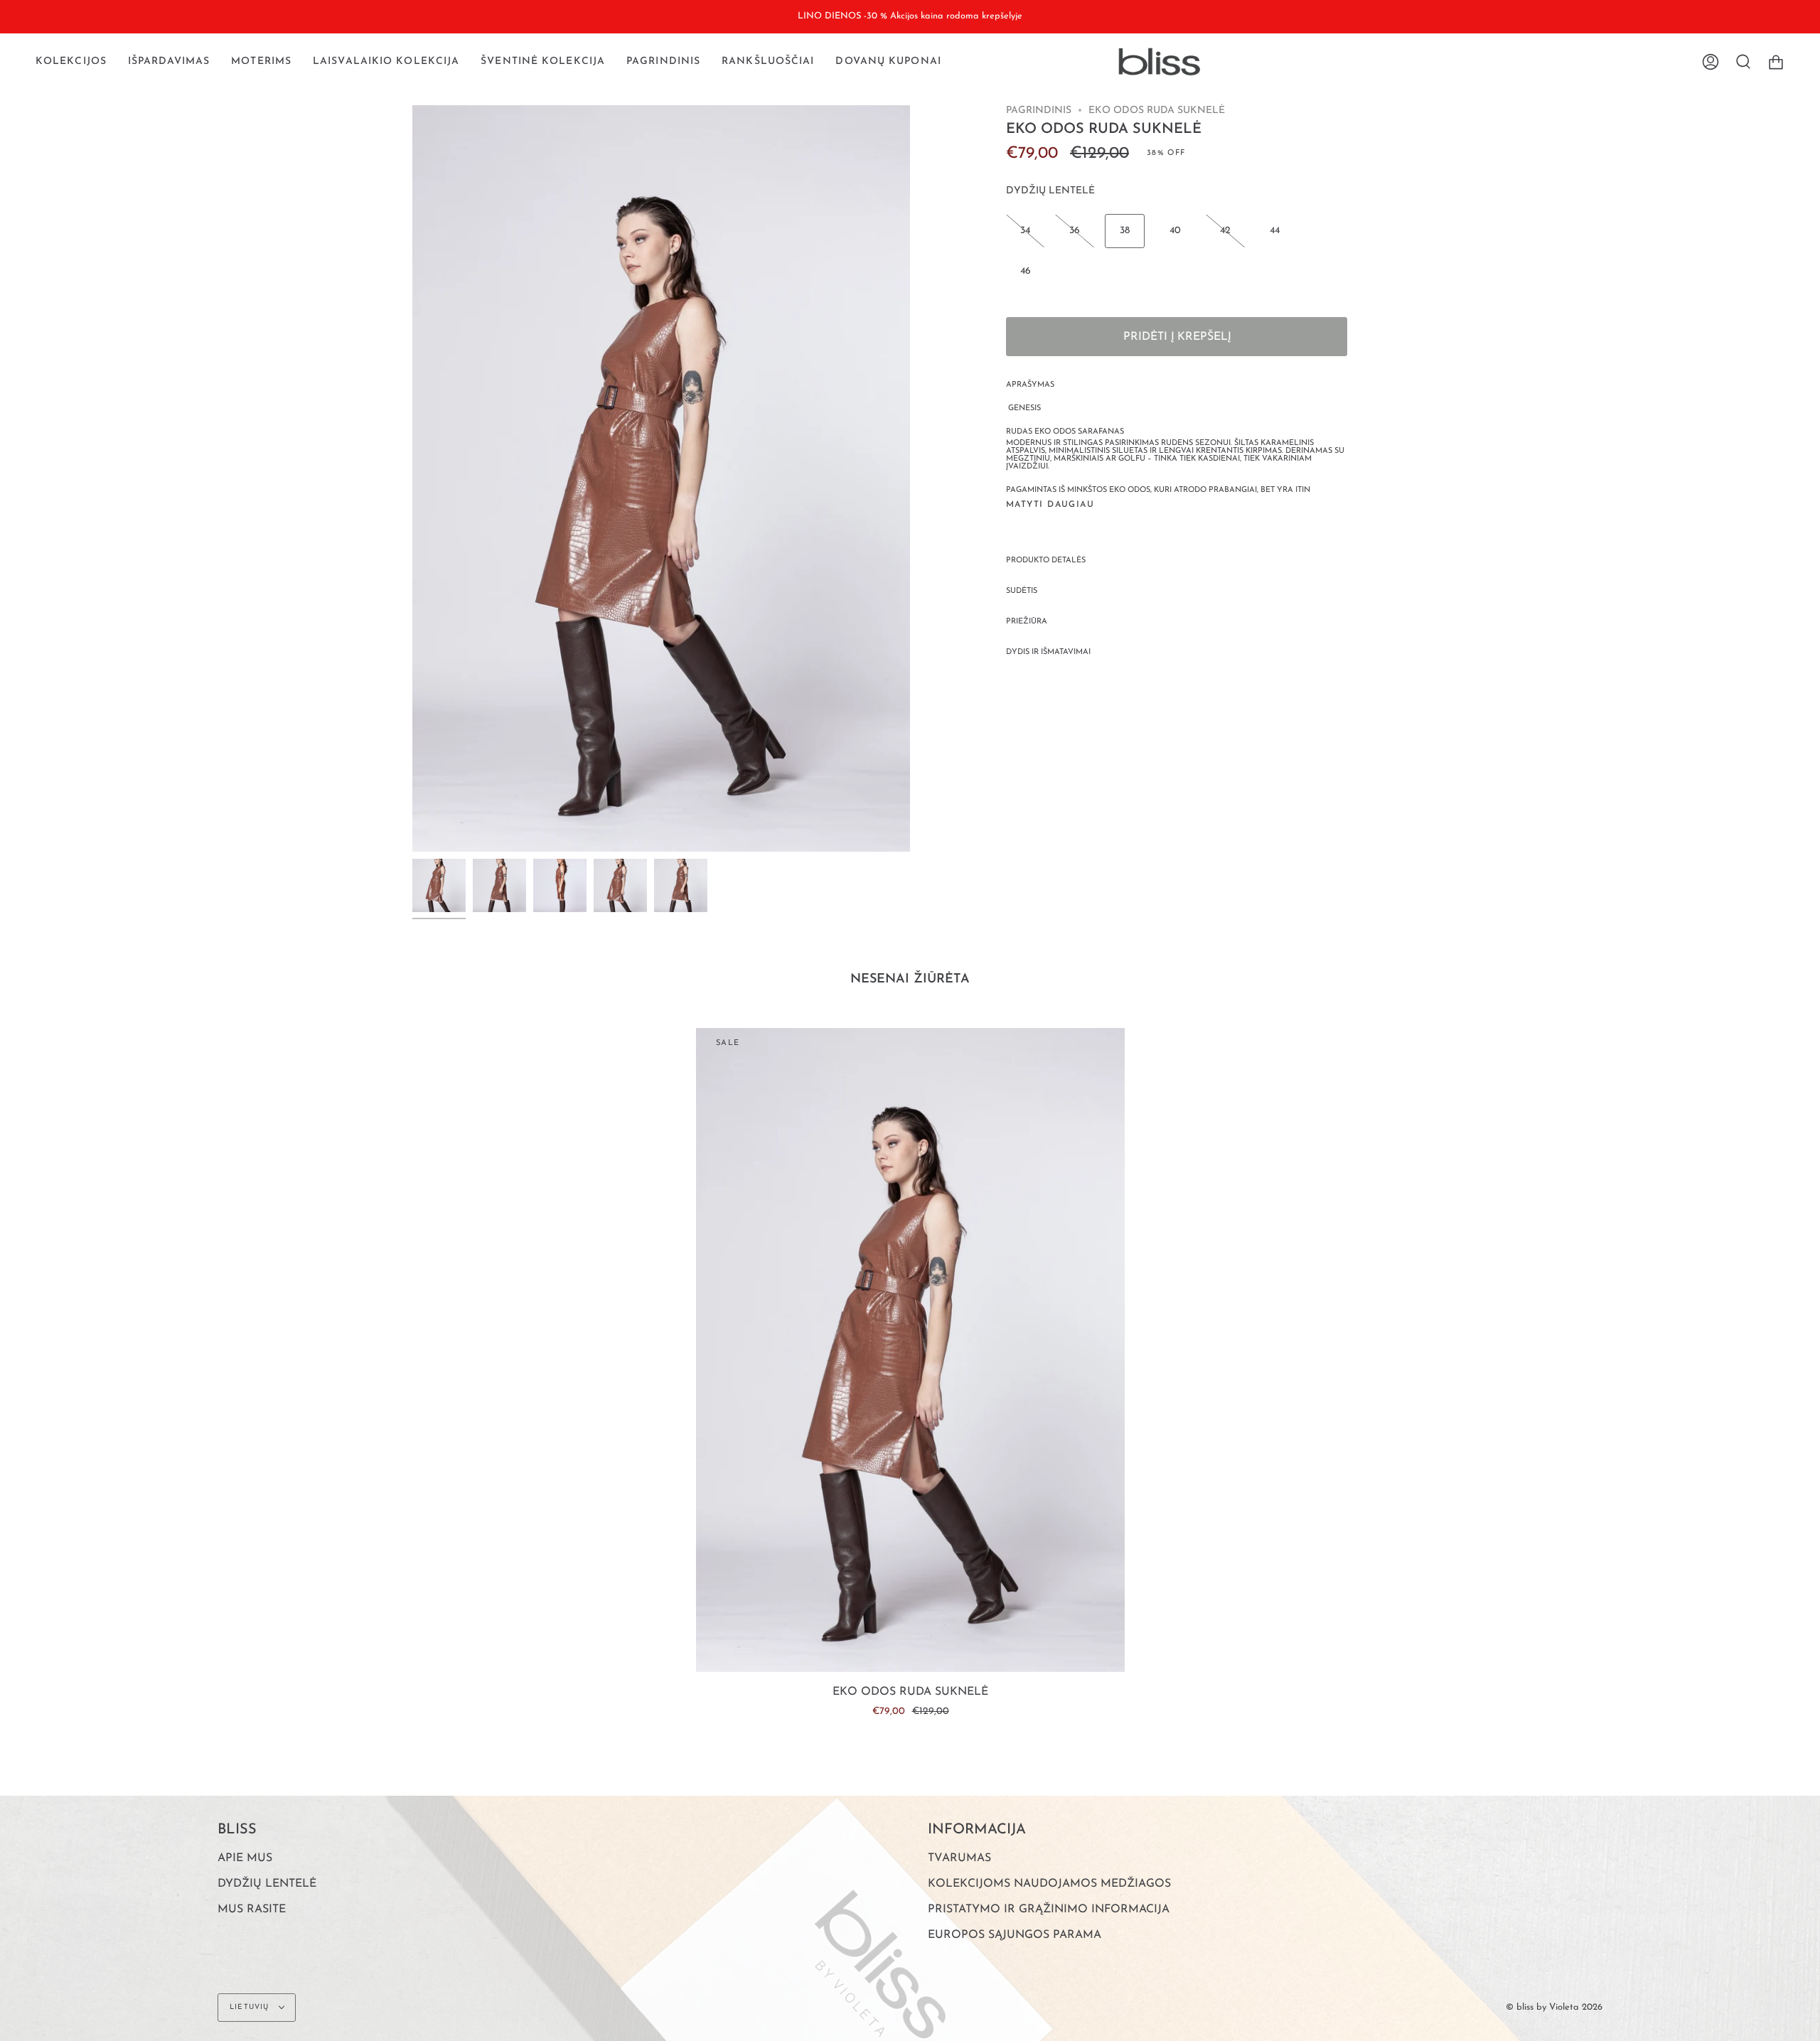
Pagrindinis (1039, 111)
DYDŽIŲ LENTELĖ (1050, 191)
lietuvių (251, 2007)
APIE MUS (245, 1858)
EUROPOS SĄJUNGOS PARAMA (1015, 1935)
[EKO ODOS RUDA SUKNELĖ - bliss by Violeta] (439, 885)
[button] (71, 62)
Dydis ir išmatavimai (1048, 652)
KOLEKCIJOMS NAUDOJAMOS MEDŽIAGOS (1049, 1884)
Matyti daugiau (1050, 505)
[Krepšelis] (1776, 62)
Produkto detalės (1046, 561)
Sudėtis (1022, 591)
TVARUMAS (959, 1858)
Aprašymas (1030, 385)
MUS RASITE (252, 1909)
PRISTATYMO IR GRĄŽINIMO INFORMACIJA (1049, 1909)
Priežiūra (1027, 622)
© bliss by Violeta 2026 (1554, 2007)
